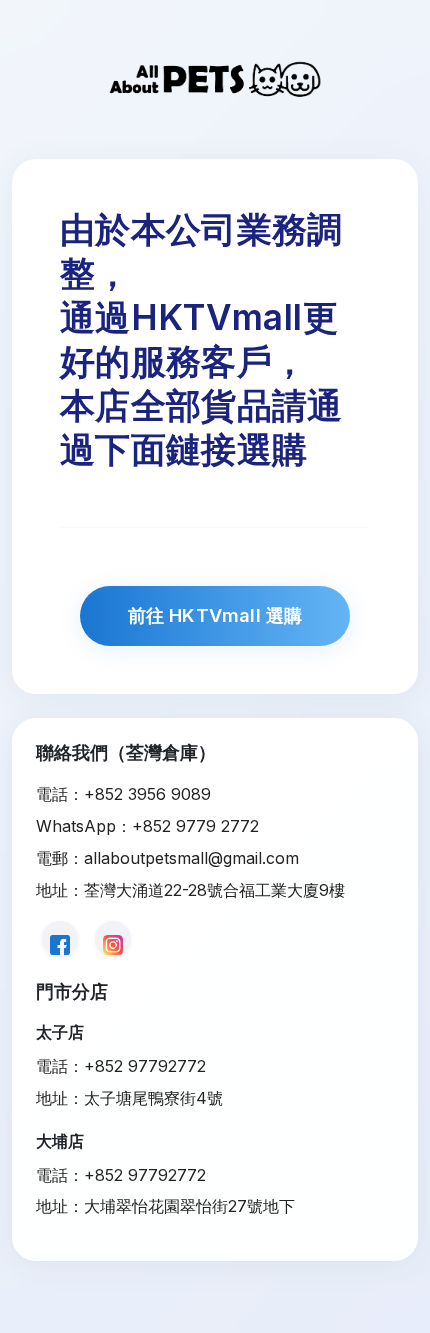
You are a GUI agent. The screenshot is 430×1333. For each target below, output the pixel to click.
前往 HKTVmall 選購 (215, 615)
